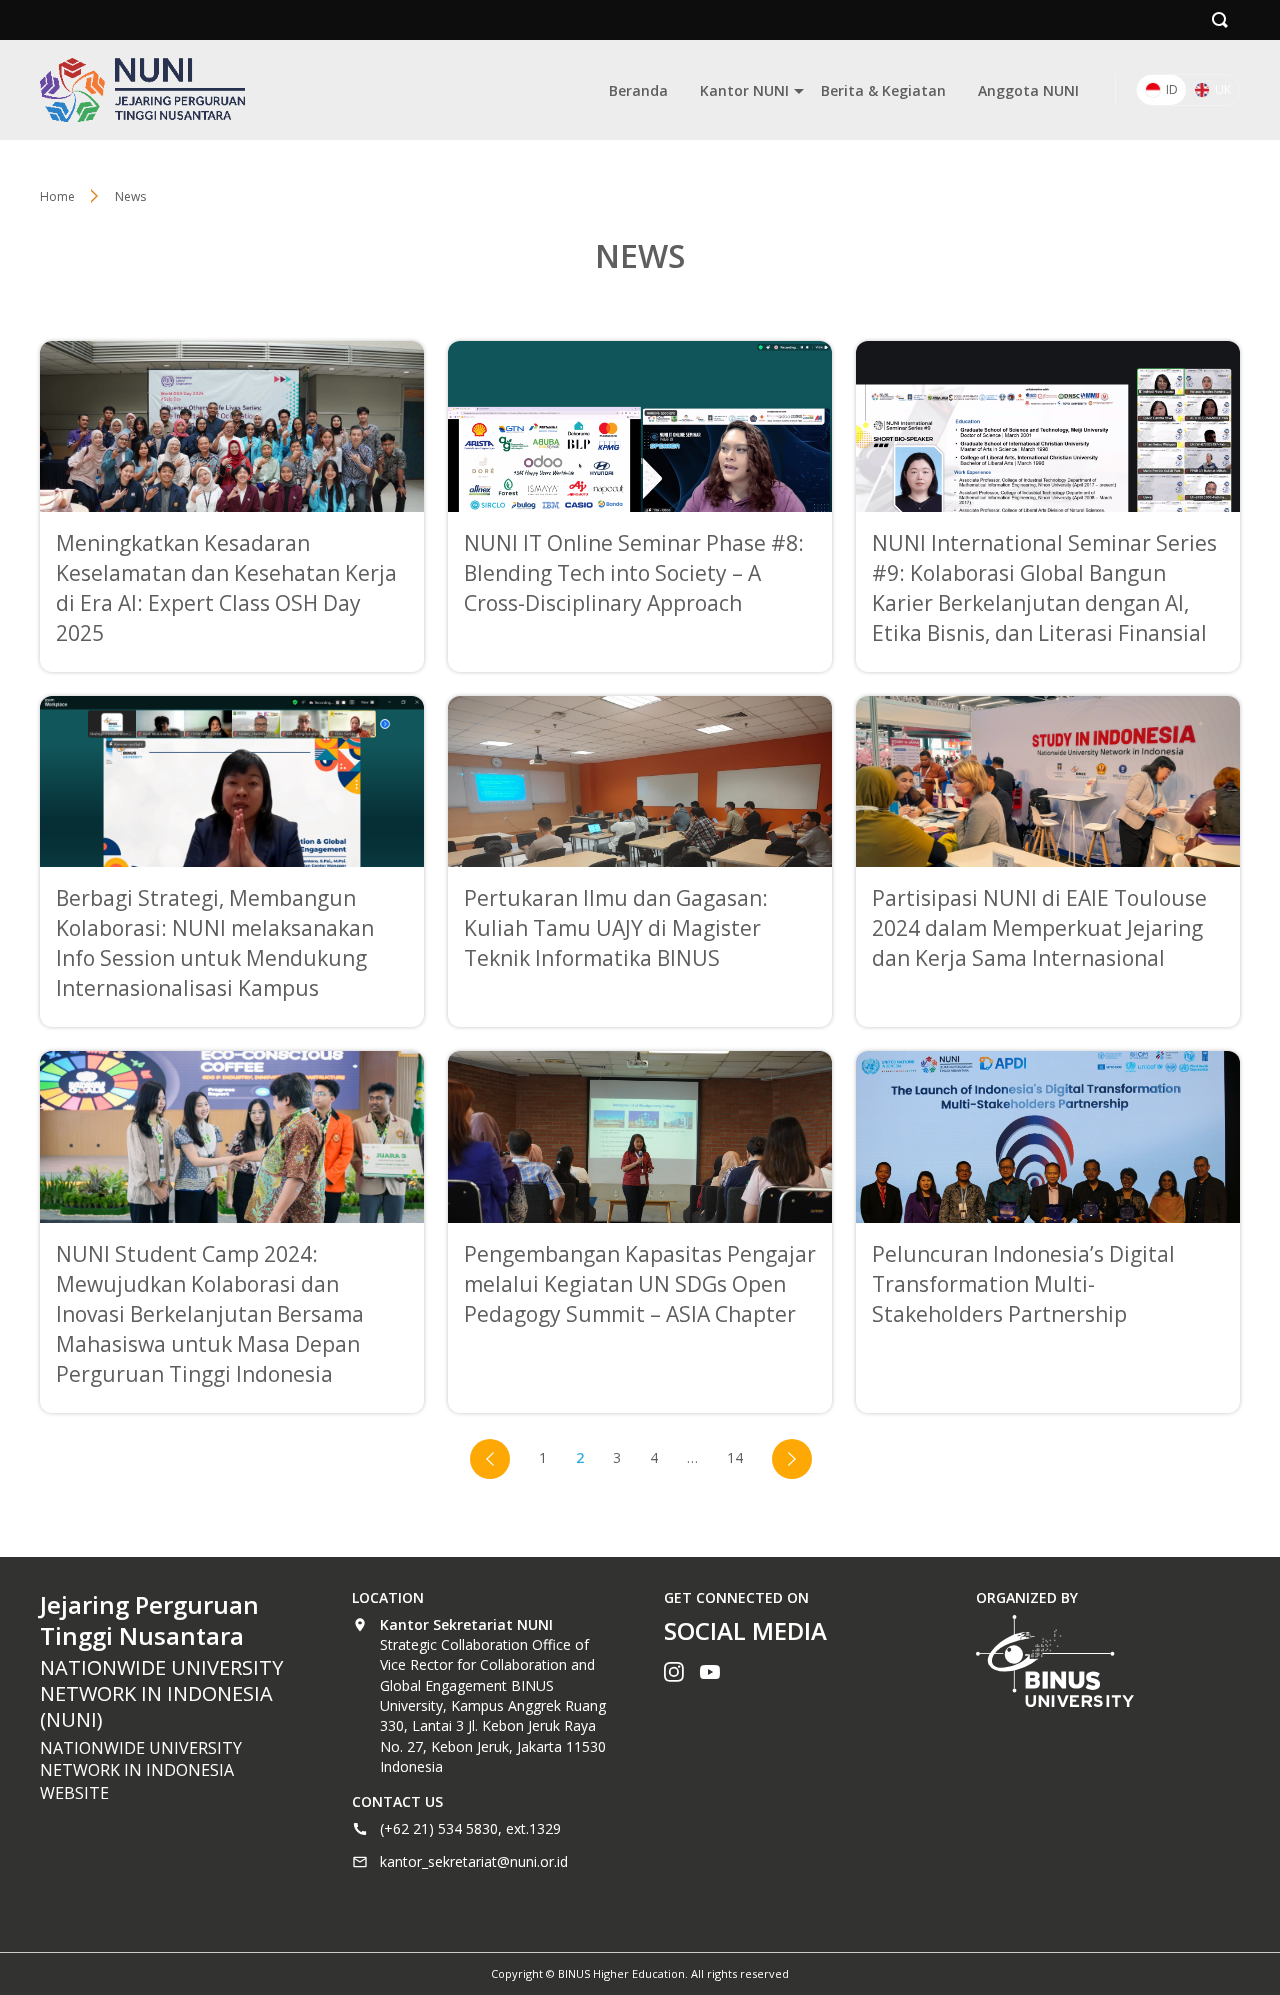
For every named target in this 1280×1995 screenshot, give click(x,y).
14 (735, 1457)
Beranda (638, 90)
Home (57, 196)
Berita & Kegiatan (883, 90)
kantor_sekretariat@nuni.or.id (474, 1861)
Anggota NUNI (1028, 90)
